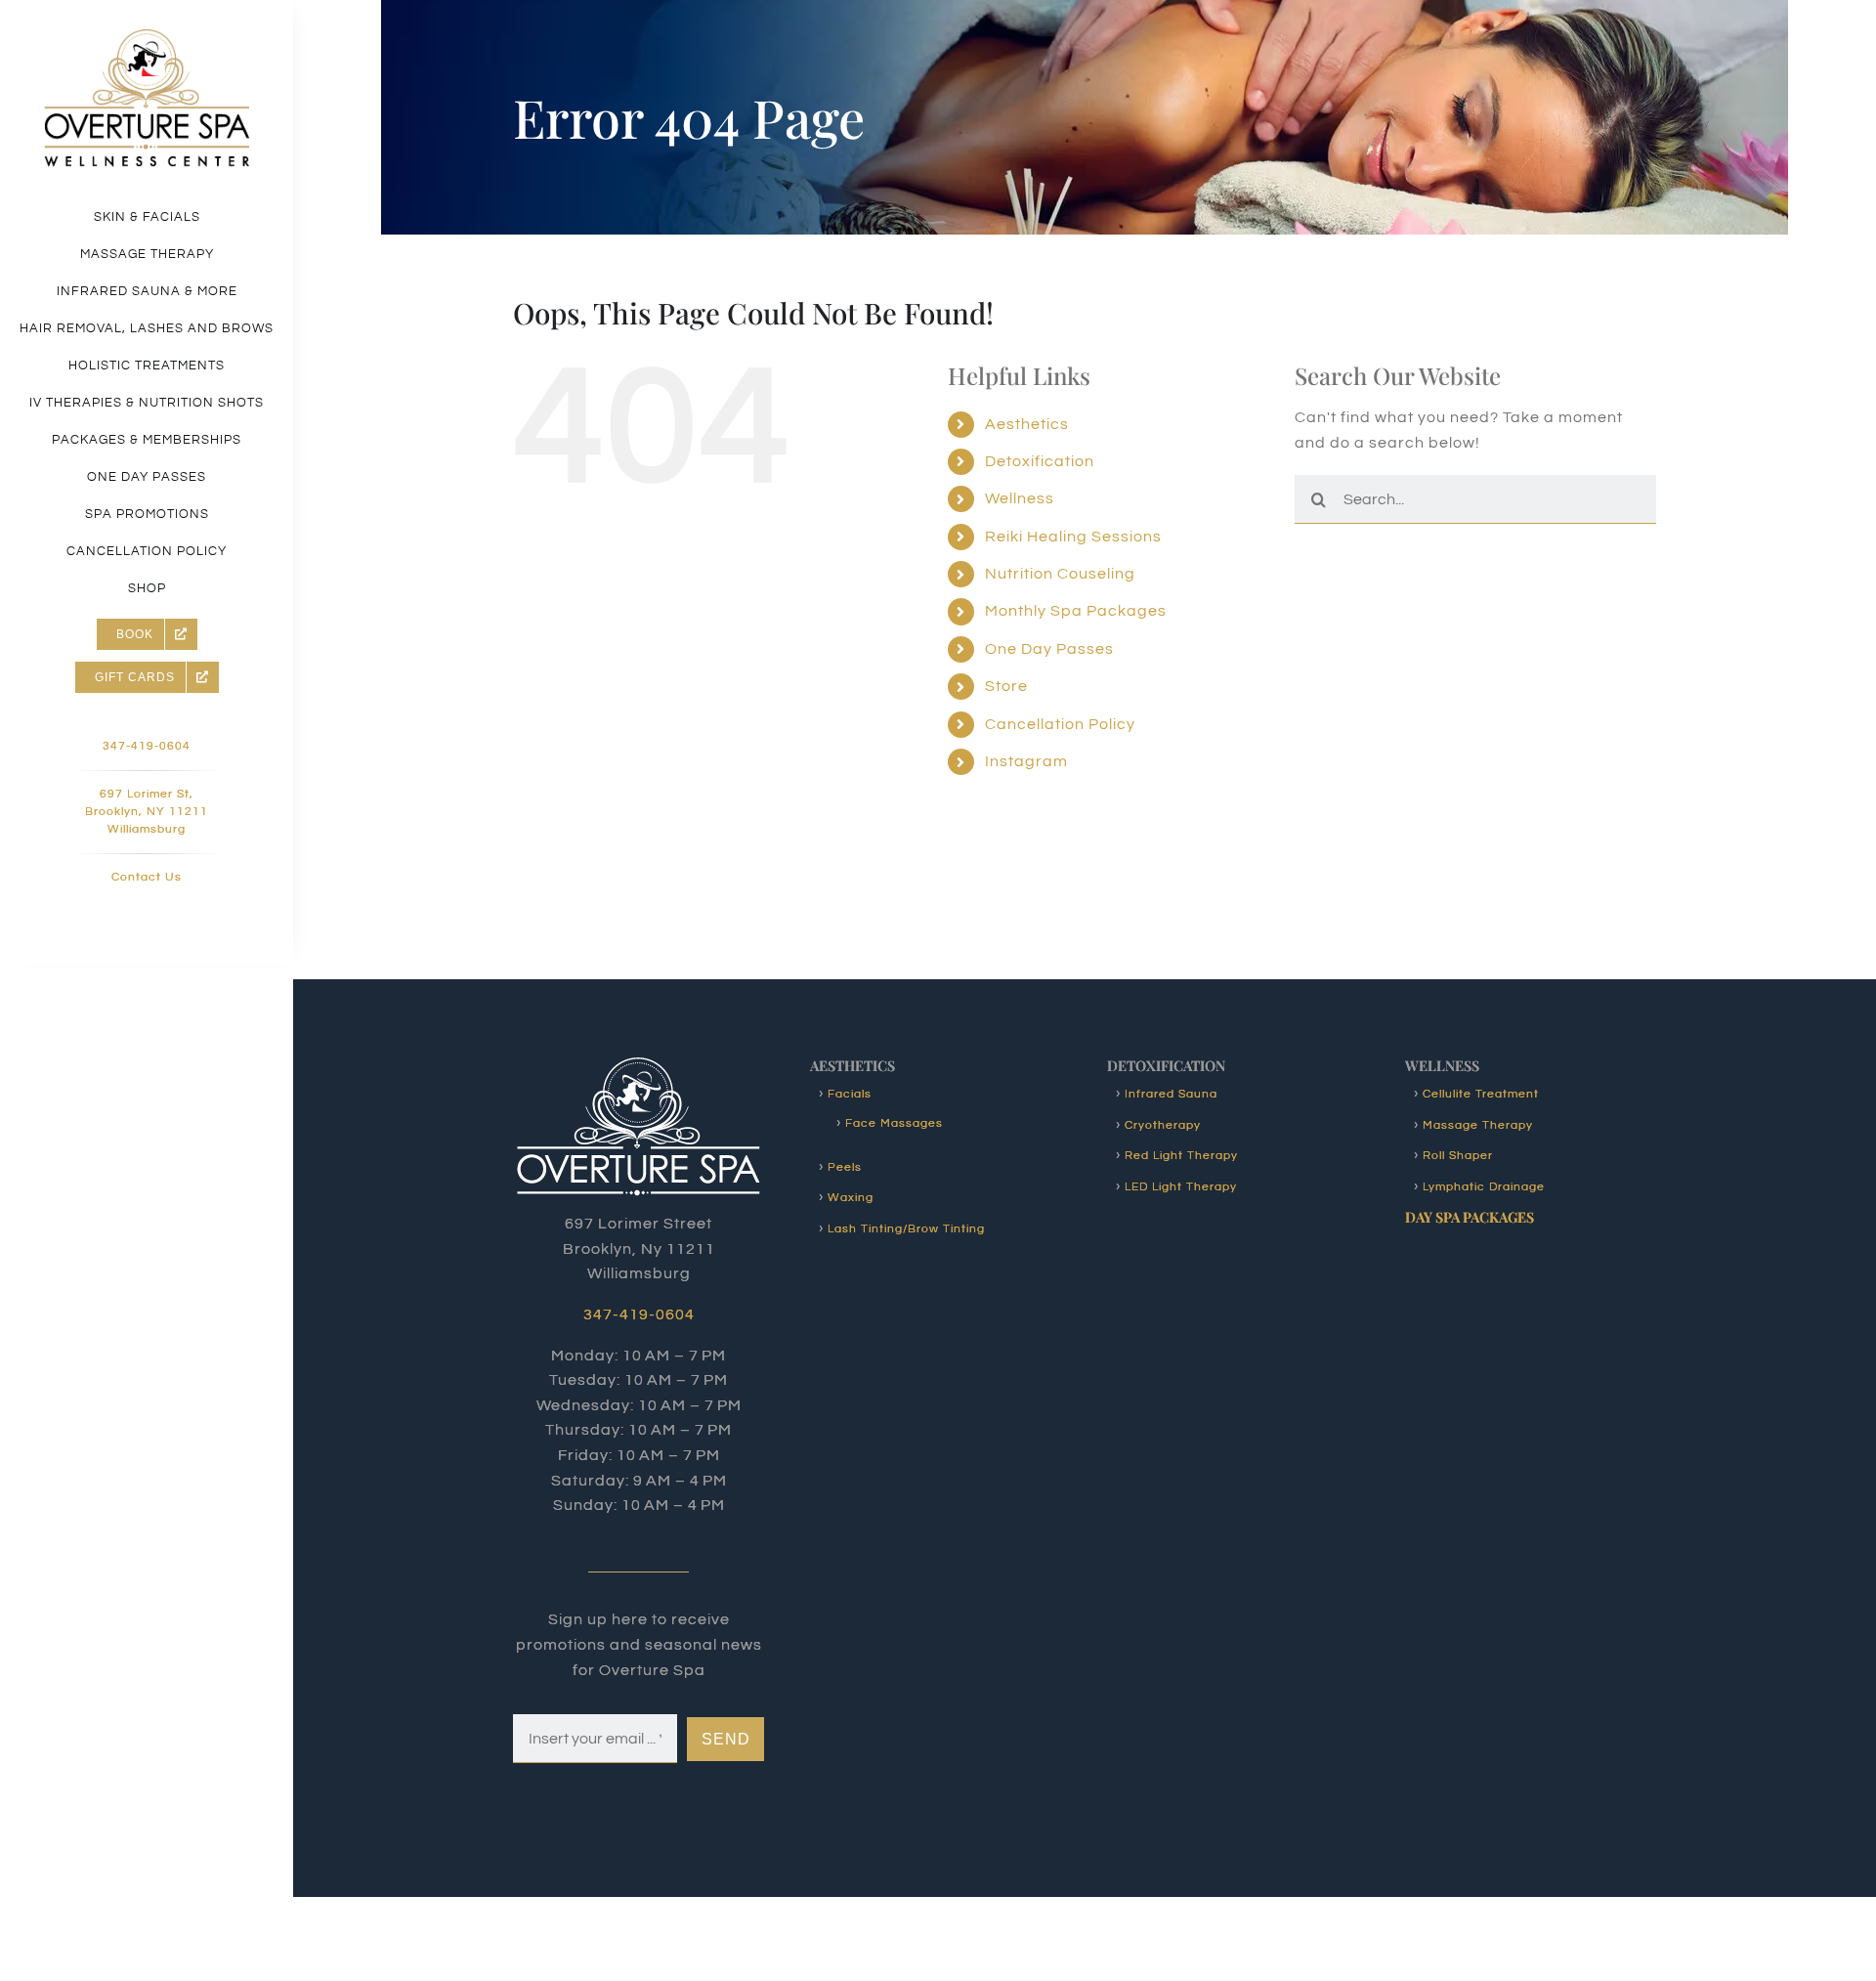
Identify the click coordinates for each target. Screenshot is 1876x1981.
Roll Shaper (1458, 1156)
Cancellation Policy (1060, 724)
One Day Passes (1049, 649)
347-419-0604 (147, 746)
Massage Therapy (1478, 1125)
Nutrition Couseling (1060, 574)
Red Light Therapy (1181, 1156)
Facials (850, 1094)
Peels (845, 1167)
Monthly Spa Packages (1076, 611)
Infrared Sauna (1171, 1094)
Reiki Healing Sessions (1073, 537)
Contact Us (147, 877)
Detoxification (1040, 461)
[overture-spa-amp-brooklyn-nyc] (147, 37)
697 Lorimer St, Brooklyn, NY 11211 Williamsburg (147, 812)
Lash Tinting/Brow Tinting (906, 1229)
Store (1006, 686)
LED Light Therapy (1181, 1187)
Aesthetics (1027, 424)
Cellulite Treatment (1481, 1094)
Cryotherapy (1163, 1125)
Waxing (851, 1198)
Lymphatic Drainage (1484, 1187)
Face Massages (894, 1123)
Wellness (1020, 498)
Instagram (1026, 761)
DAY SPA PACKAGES (1470, 1217)
